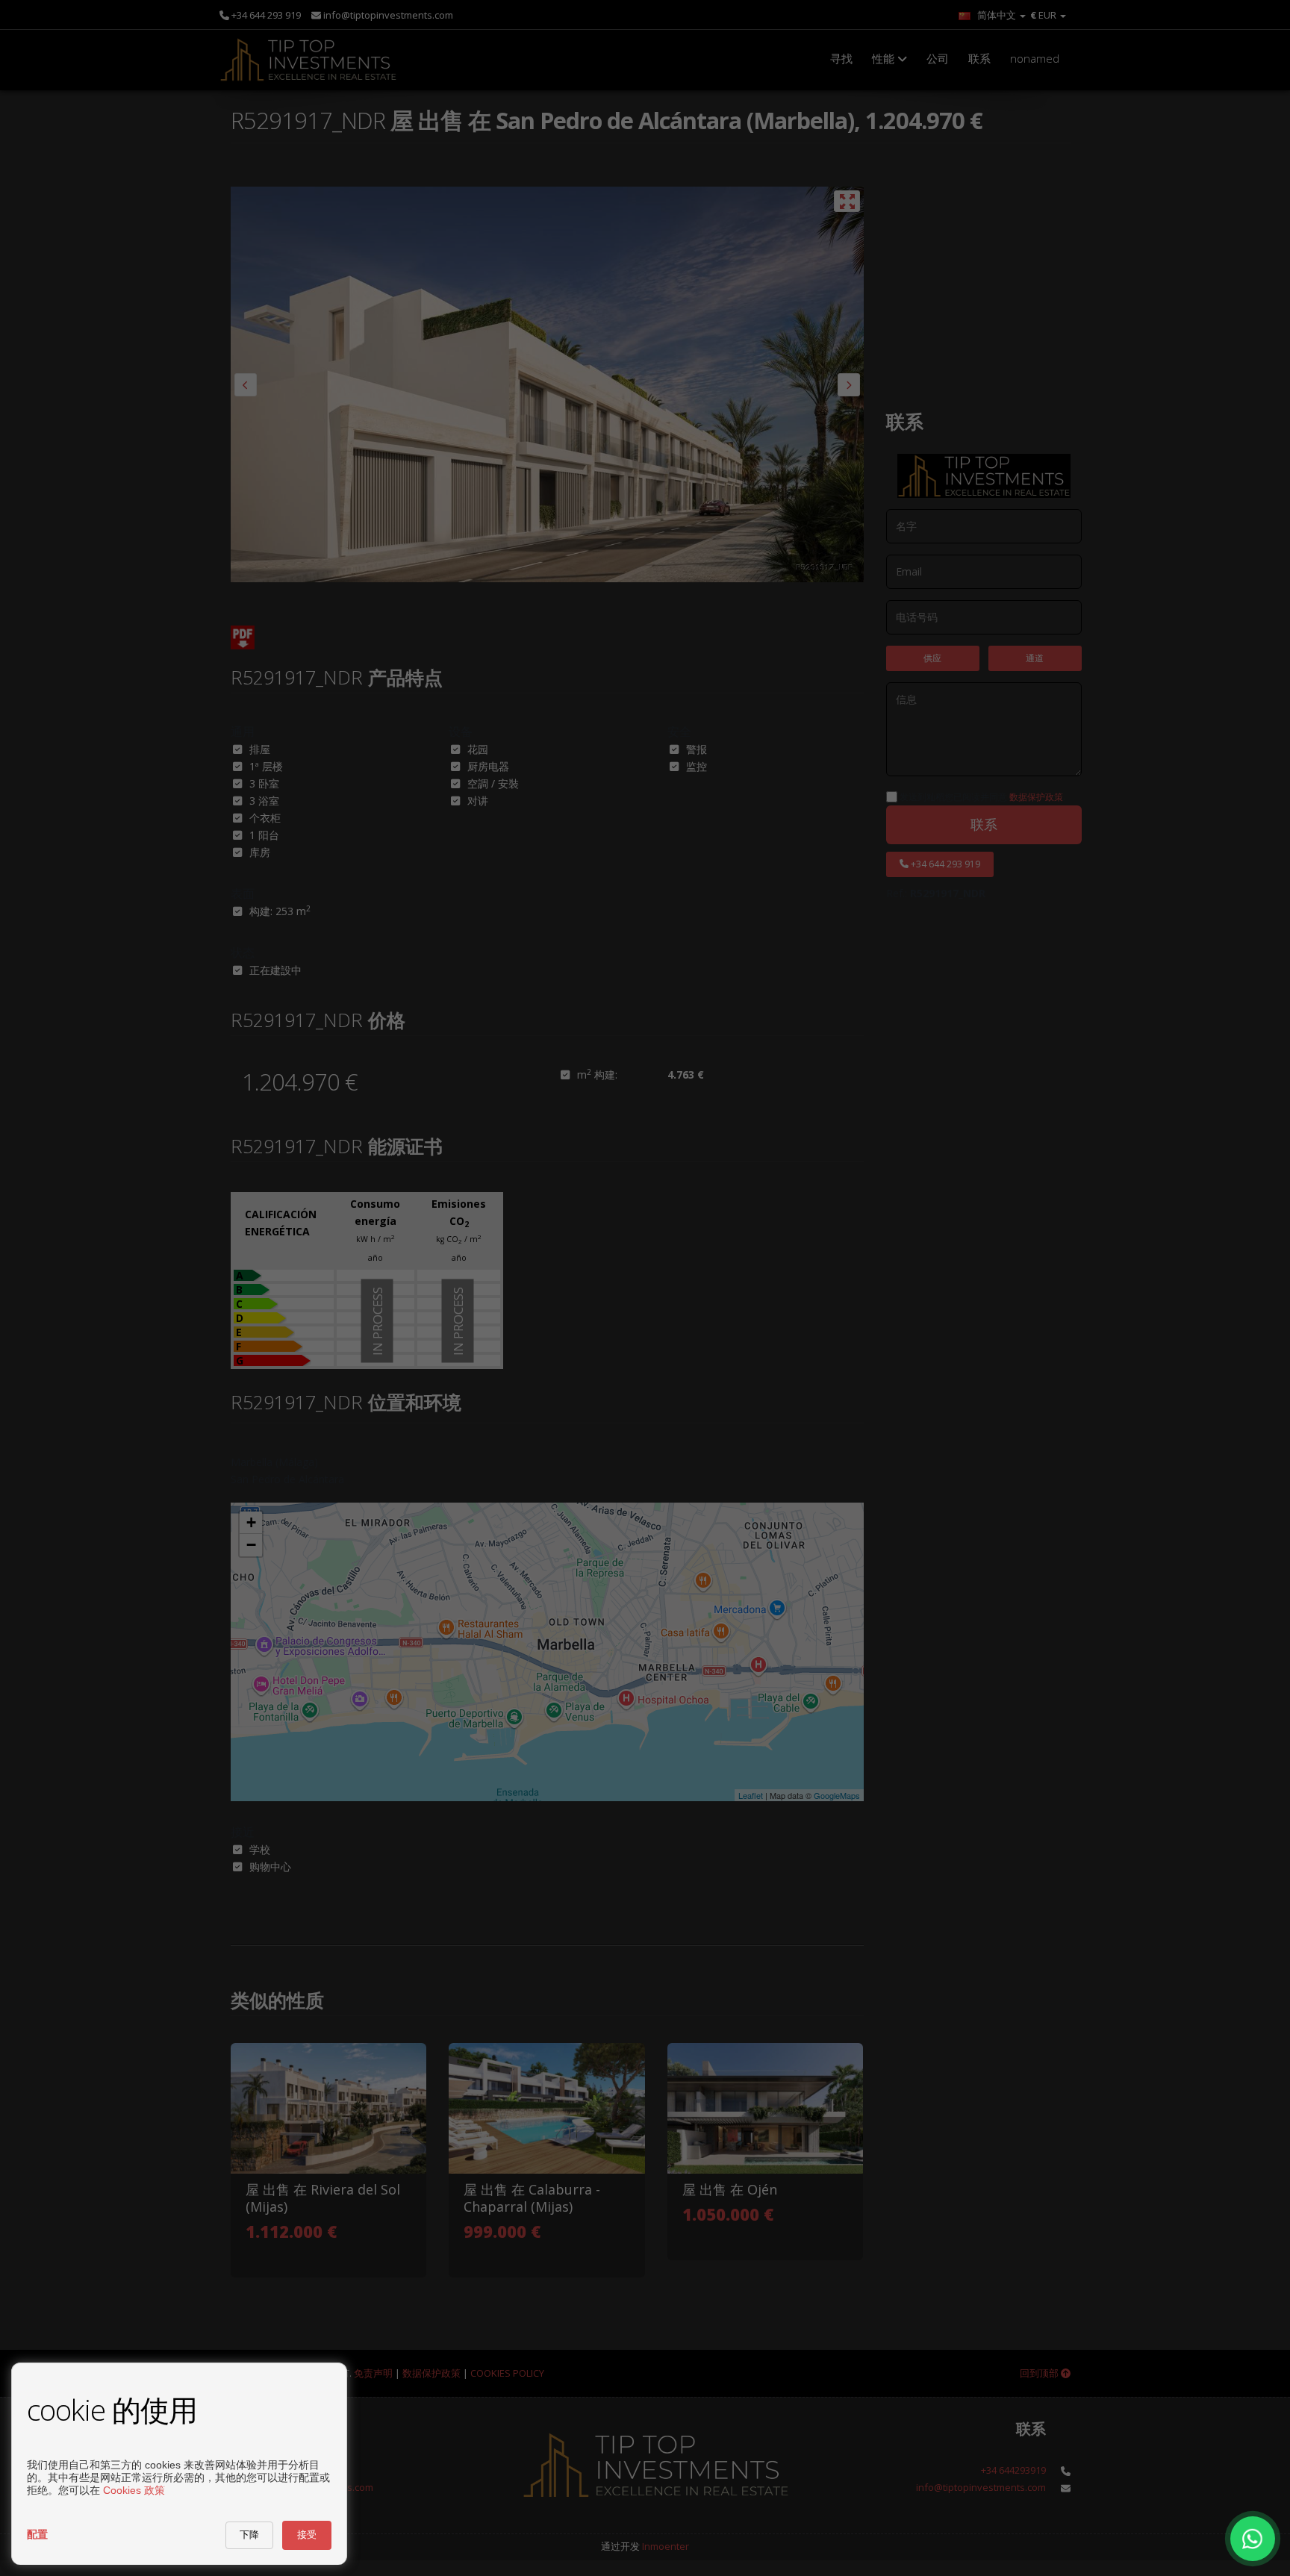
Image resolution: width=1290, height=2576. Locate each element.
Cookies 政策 (134, 2490)
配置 (37, 2534)
